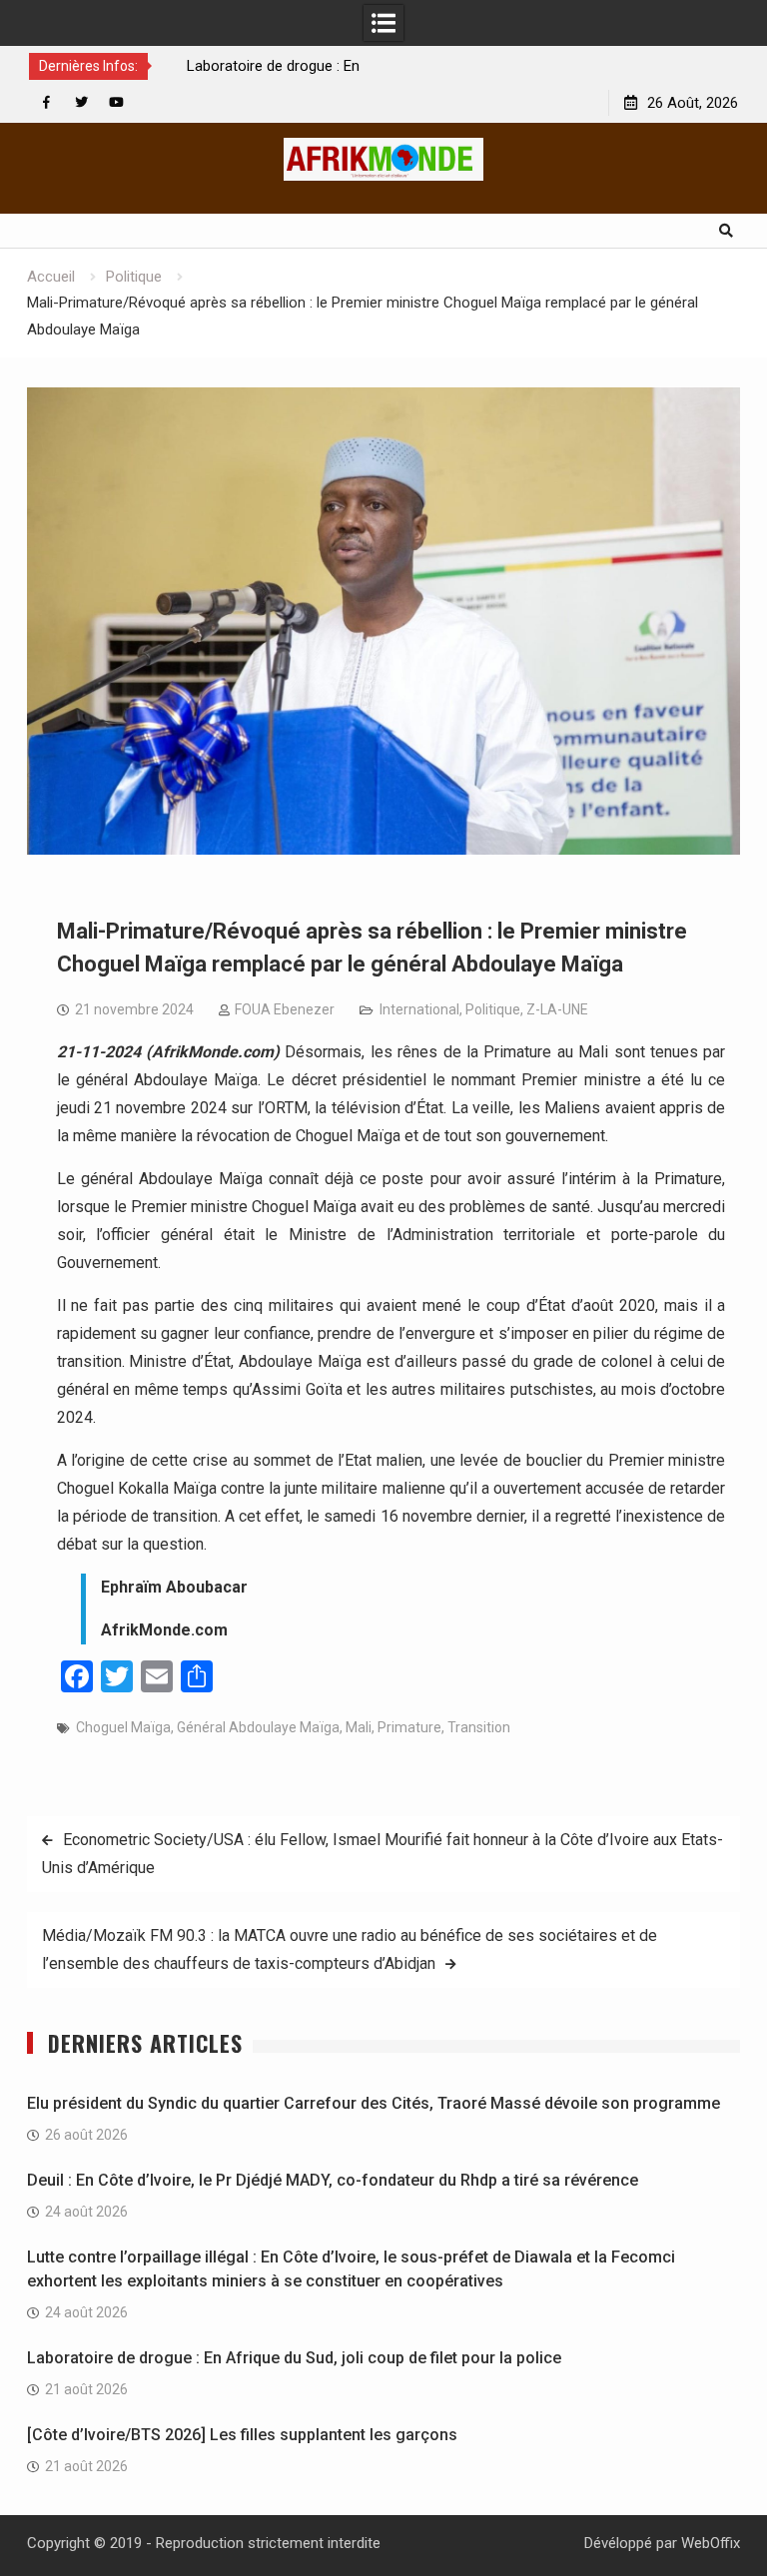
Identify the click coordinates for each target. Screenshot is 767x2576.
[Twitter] (81, 102)
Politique (493, 1009)
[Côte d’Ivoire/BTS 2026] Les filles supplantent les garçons (242, 2435)
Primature (409, 1727)
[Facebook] (46, 102)
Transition (479, 1727)
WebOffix (711, 2543)
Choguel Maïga (123, 1727)
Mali (359, 1727)
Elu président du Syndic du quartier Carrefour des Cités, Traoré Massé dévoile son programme (374, 2103)
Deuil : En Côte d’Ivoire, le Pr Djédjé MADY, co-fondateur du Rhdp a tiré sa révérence (333, 2180)
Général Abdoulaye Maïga (258, 1727)
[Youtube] (116, 102)
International (419, 1009)
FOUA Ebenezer (285, 1009)
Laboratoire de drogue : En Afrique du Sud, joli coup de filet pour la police (294, 2358)
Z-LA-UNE (557, 1009)
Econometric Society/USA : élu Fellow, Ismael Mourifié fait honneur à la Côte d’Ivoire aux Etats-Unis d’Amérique (383, 1854)
